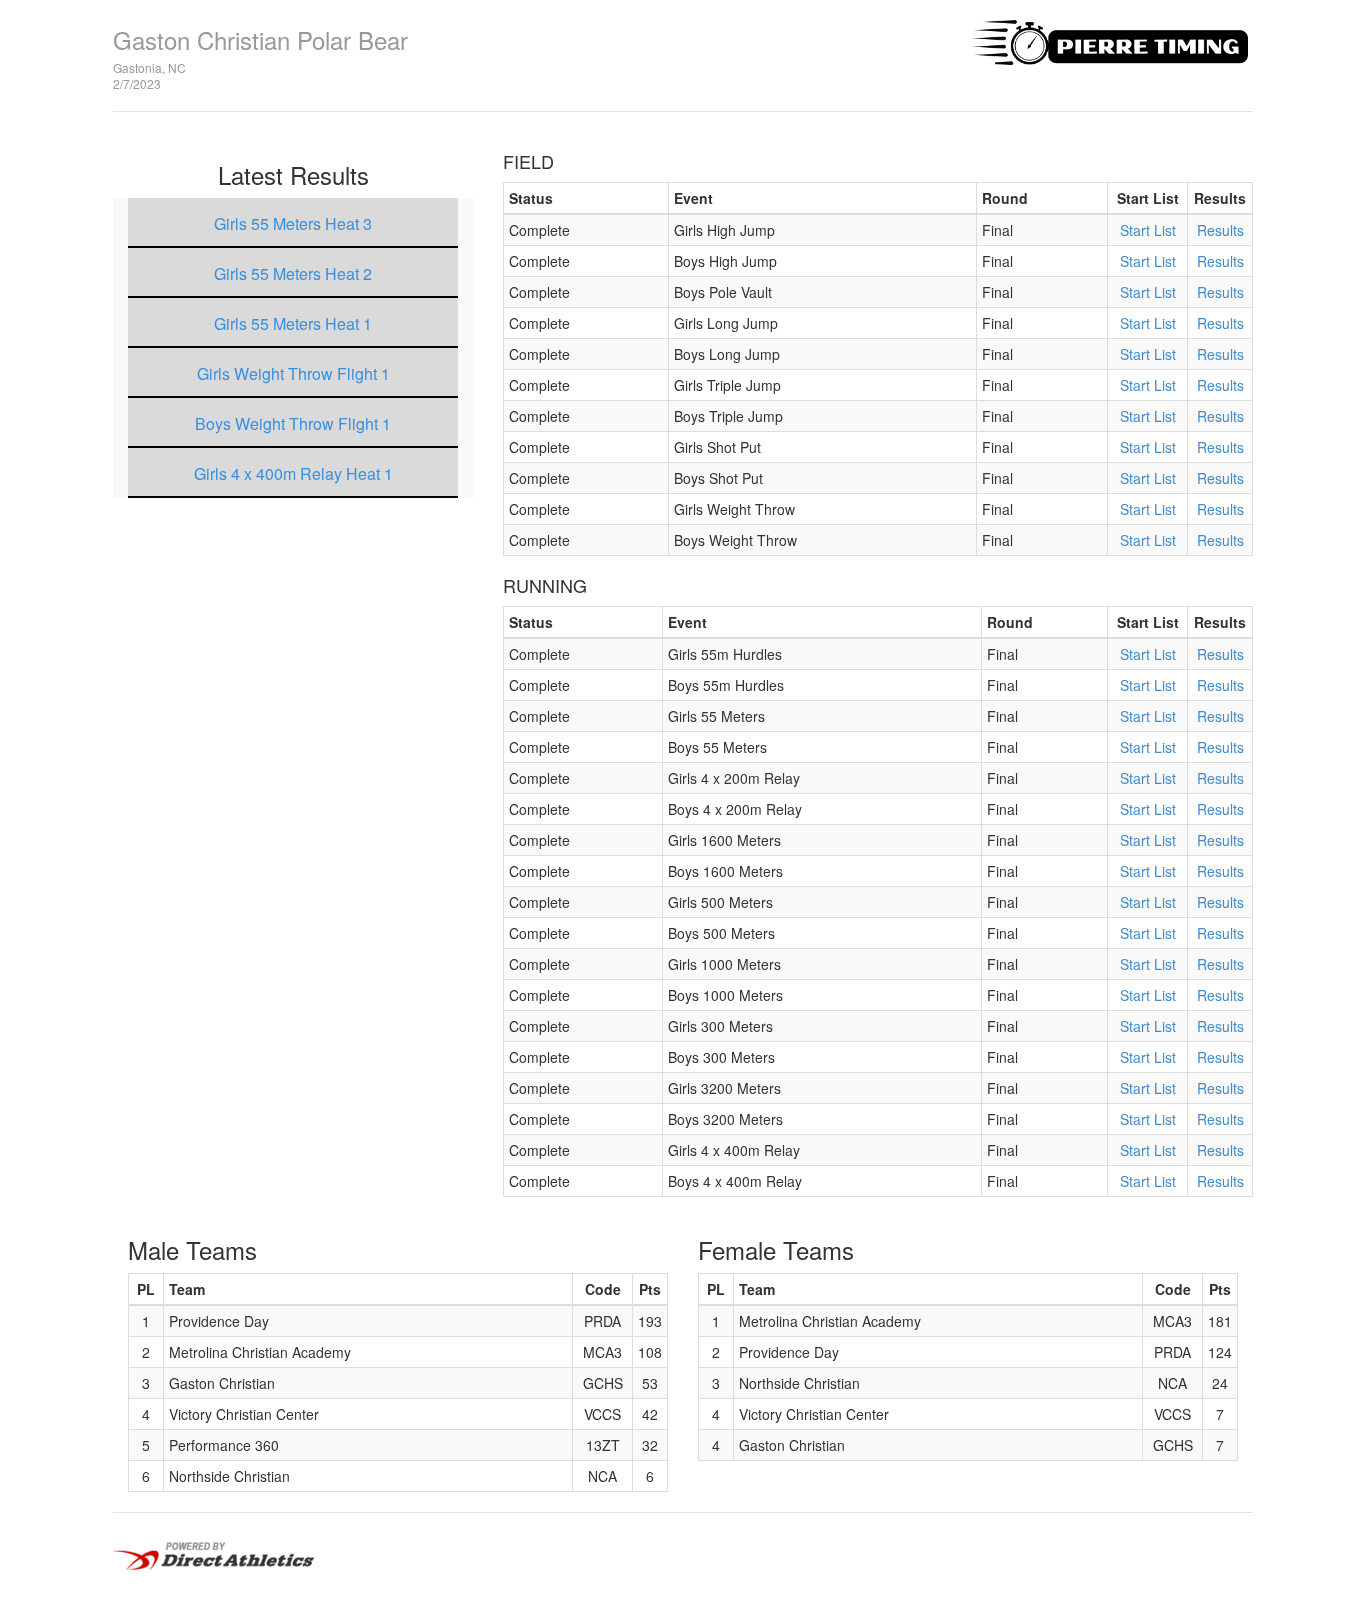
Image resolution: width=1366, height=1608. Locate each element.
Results (1220, 230)
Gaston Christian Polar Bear (260, 39)
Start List (1148, 230)
